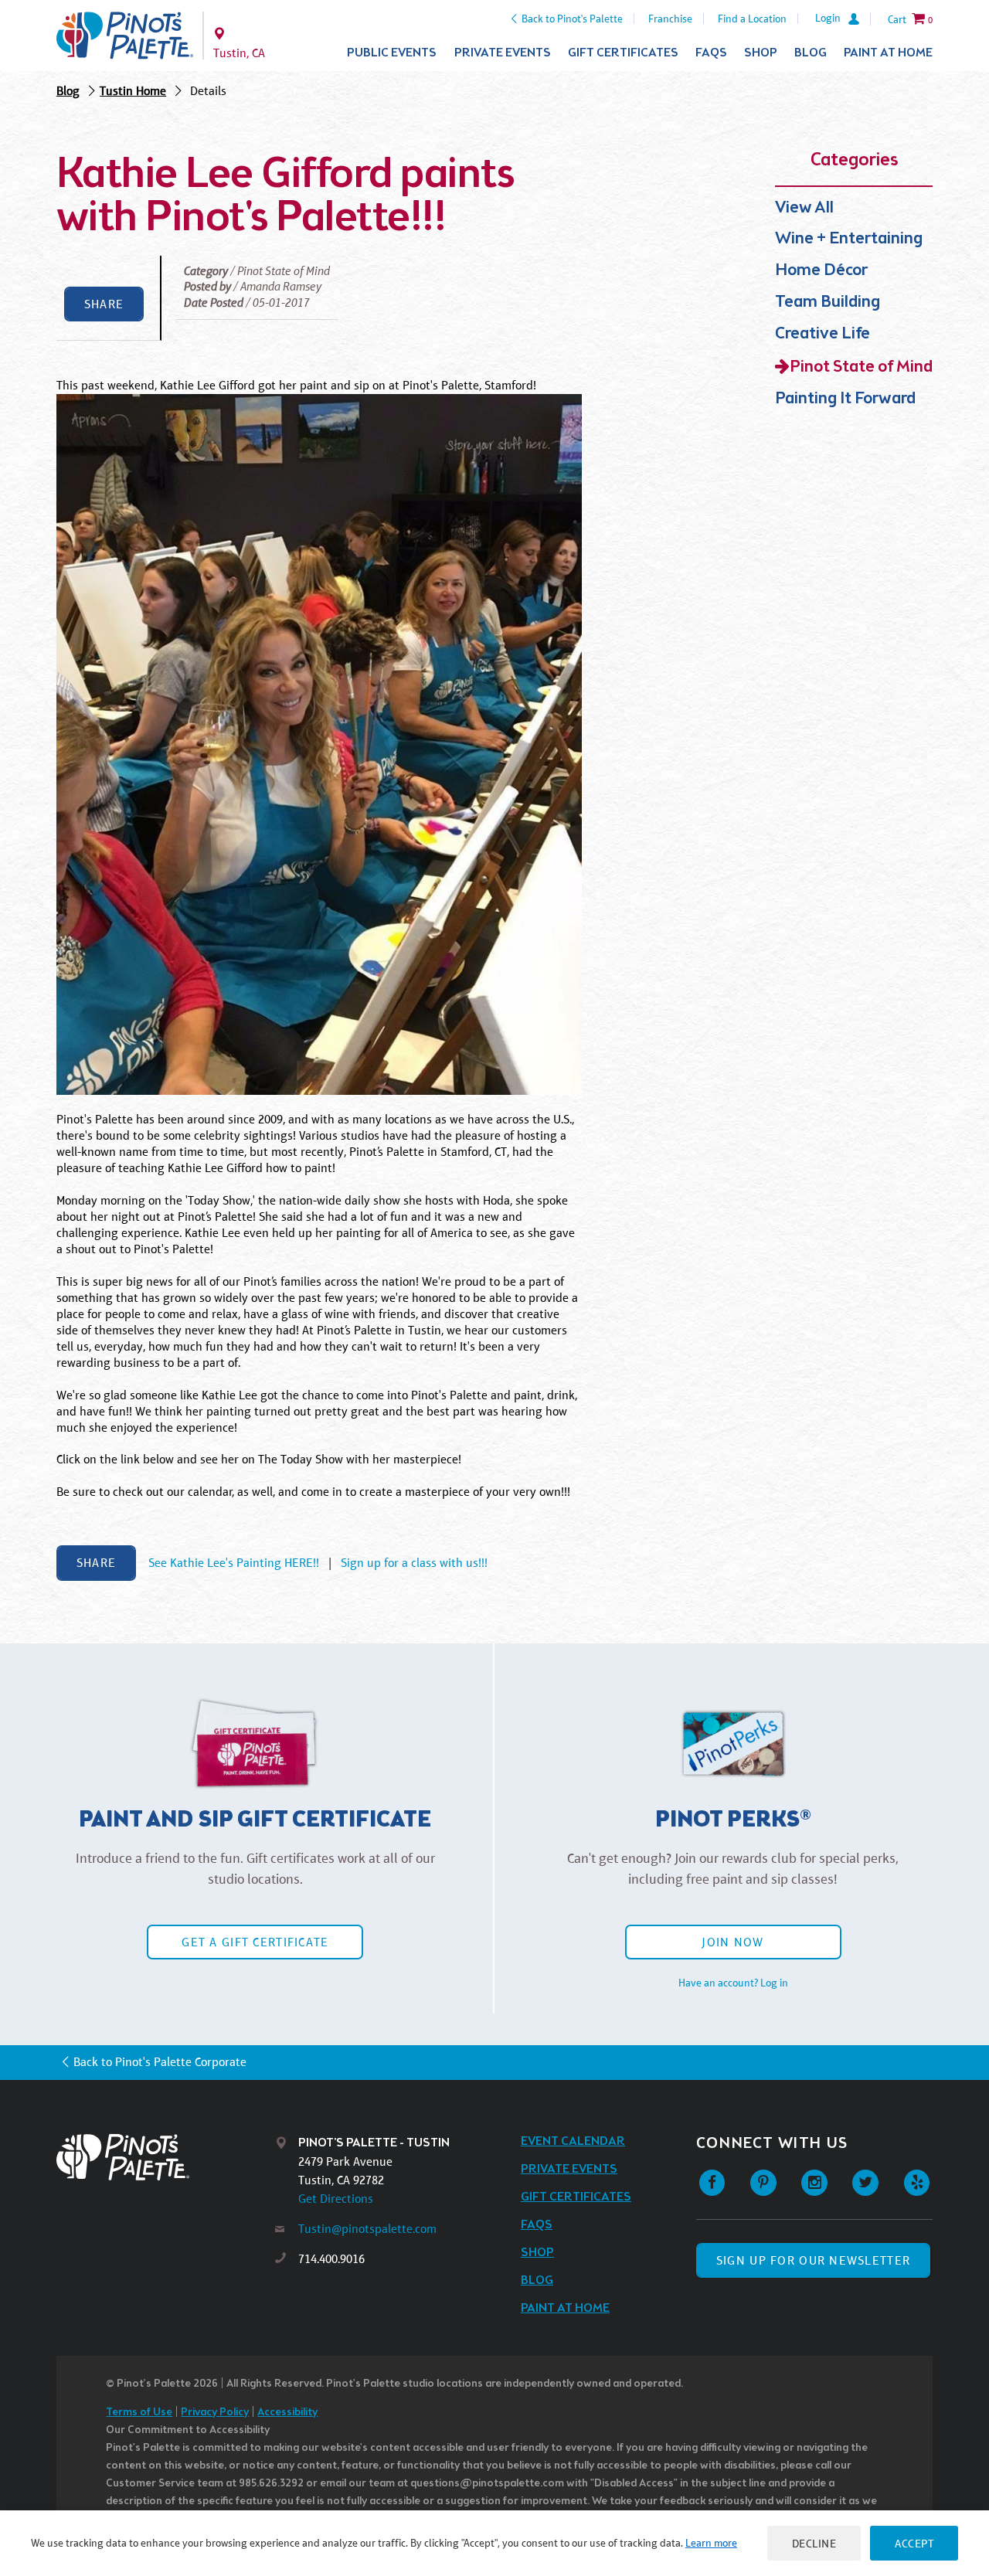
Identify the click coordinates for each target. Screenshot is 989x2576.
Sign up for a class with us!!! (414, 1563)
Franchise (670, 19)
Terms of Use (139, 2413)
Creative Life (822, 334)
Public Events (392, 53)
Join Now (732, 1942)
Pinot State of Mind (861, 367)
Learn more (711, 2543)
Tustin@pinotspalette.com (367, 2229)
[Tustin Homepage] (125, 36)
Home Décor (821, 271)
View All (804, 208)
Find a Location (752, 19)
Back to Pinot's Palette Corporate (160, 2062)
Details (208, 91)
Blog (811, 53)
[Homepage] (166, 2157)
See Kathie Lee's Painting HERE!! (234, 1563)
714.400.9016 (331, 2259)
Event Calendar (573, 2141)
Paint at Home (888, 53)
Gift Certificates (623, 53)
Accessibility (287, 2413)
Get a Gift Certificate (255, 1942)
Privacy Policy (215, 2413)
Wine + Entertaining (849, 239)
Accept (914, 2543)
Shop (761, 53)
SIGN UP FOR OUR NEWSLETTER (813, 2260)
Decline (814, 2543)
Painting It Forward (845, 399)
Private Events (503, 53)
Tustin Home (133, 91)
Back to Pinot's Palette (572, 19)
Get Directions (336, 2199)
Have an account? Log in (733, 1983)
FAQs (711, 53)
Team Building (828, 302)
